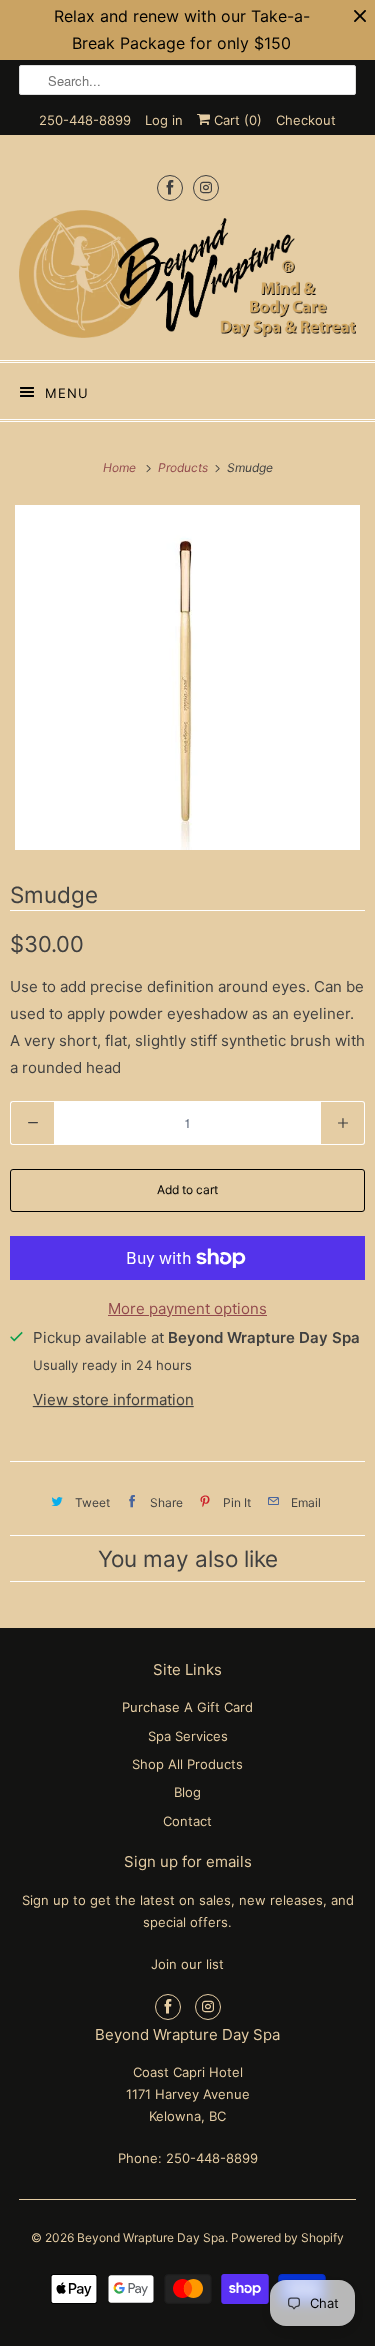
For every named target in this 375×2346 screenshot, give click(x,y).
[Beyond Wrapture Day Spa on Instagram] (206, 187)
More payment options (187, 1308)
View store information (113, 1399)
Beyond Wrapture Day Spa (151, 2237)
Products (184, 467)
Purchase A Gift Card (187, 1707)
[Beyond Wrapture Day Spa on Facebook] (170, 187)
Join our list (187, 1964)
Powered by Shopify (287, 2237)
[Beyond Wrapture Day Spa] (187, 277)
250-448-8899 (85, 120)
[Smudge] (187, 677)
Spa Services (188, 1736)
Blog (187, 1792)
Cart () (236, 120)
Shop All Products (187, 1764)
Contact (187, 1821)
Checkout (306, 120)
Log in (164, 120)
